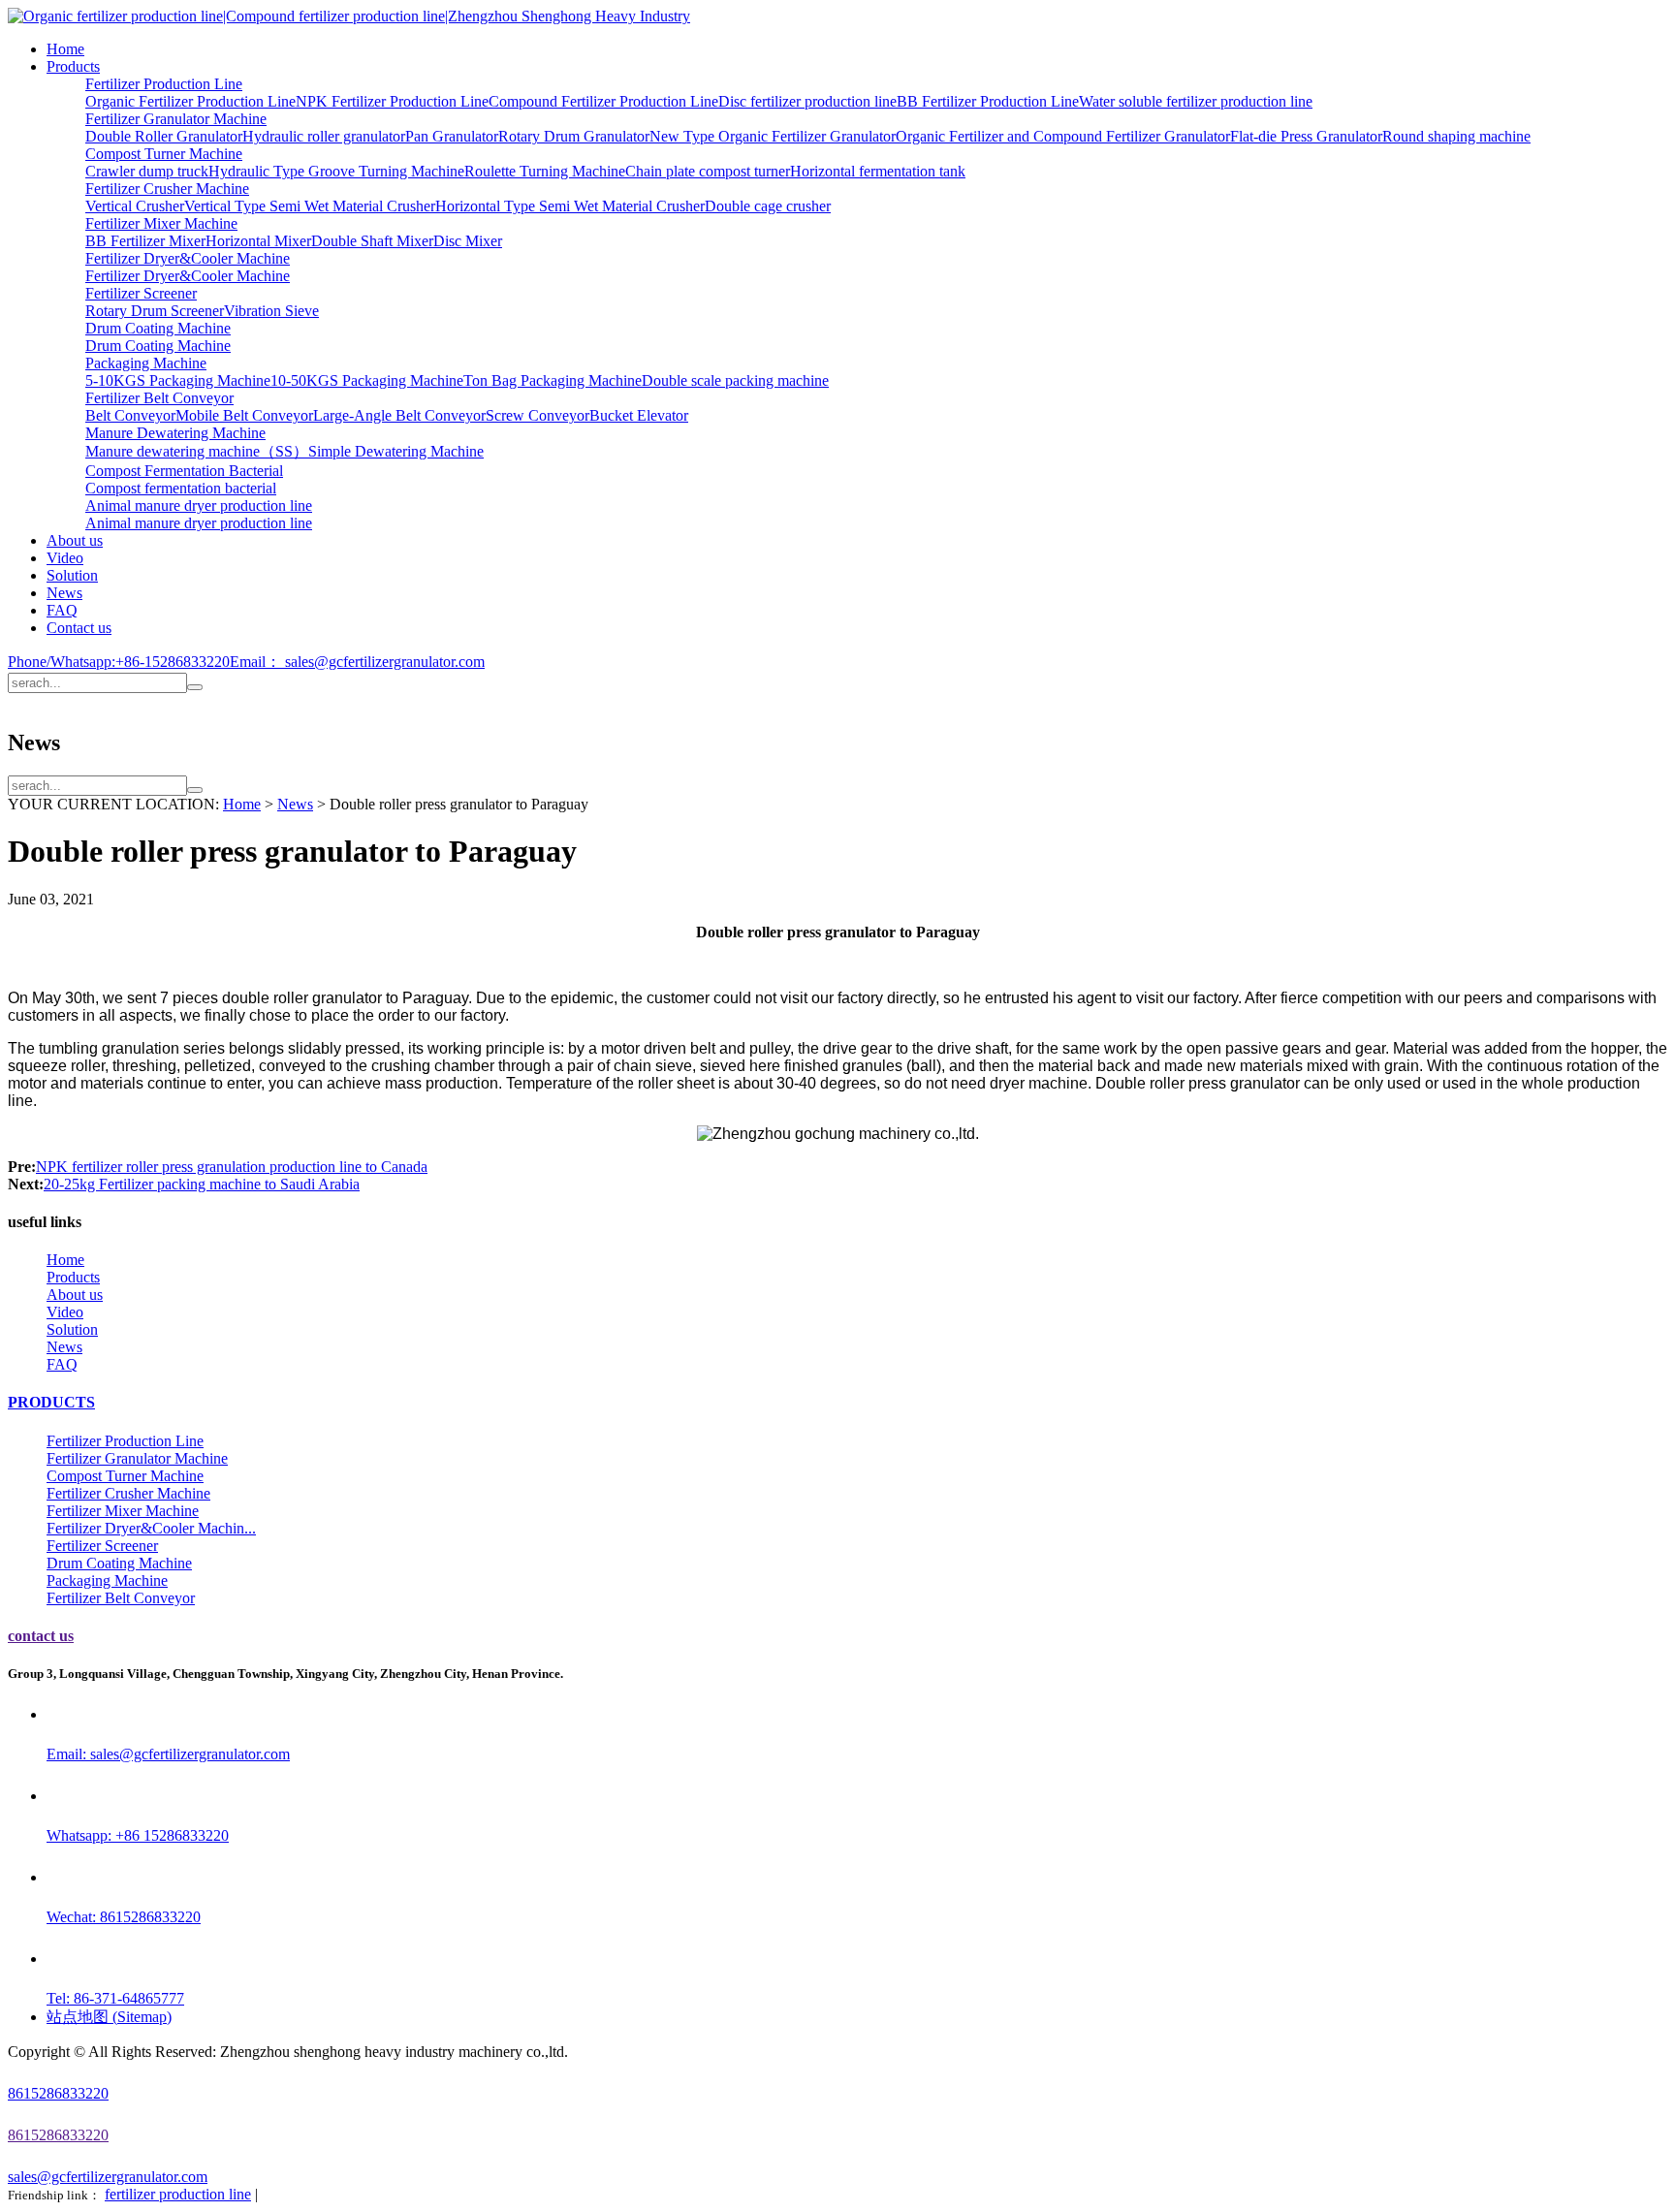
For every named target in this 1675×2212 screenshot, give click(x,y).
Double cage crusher (768, 206)
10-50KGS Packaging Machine (367, 380)
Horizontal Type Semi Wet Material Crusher (570, 206)
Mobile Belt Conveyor (244, 415)
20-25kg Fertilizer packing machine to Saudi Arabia (202, 1184)
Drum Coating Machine (158, 328)
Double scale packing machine (735, 380)
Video (65, 558)
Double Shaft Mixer (372, 241)
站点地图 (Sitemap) (109, 2017)
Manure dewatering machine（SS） (197, 451)
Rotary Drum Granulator (574, 136)
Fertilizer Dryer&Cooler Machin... (151, 1528)
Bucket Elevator (639, 415)
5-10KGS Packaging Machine (178, 380)
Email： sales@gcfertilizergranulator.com (357, 662)
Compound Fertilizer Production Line (603, 101)
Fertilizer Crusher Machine (167, 189)
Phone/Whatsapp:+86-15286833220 (119, 662)
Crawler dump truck (147, 171)
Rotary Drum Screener (155, 311)
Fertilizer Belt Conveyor (159, 398)
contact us (41, 1636)
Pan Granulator (452, 136)
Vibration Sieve (271, 311)
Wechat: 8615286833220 (124, 1917)
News (64, 593)
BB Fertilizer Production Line (988, 101)
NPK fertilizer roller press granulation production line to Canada (232, 1167)
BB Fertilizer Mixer (145, 241)
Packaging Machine (146, 363)
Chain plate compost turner (708, 171)
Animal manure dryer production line (199, 506)
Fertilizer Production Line (164, 84)
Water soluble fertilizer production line (1196, 101)
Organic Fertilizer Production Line (190, 101)
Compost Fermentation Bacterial (184, 471)
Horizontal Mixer (258, 241)
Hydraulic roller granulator (324, 136)
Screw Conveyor (537, 415)
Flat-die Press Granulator (1306, 136)
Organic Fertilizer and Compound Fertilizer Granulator (1063, 136)
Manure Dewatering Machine (175, 433)
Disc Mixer (468, 241)
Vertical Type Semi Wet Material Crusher (310, 206)
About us (75, 540)
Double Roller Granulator (164, 136)
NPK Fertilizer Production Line (392, 101)
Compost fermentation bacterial (181, 488)
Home (65, 49)
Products (73, 66)
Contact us (79, 628)
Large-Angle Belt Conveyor (399, 415)
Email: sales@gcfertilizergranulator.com (168, 1754)
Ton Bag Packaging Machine (553, 380)
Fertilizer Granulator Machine (176, 119)
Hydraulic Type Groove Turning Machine (336, 171)
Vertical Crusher (135, 206)
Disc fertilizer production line (807, 101)
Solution (72, 575)
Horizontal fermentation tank (878, 171)
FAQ (62, 610)
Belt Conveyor (130, 415)
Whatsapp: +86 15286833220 (138, 1835)
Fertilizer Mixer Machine (161, 223)
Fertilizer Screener (141, 293)
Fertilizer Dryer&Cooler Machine (188, 258)
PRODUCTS (51, 1402)
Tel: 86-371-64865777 (115, 1998)
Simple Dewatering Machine (396, 451)
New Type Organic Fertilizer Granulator (773, 136)
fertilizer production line (178, 2194)
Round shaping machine (1456, 136)
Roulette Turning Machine (545, 171)
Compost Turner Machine (164, 154)
